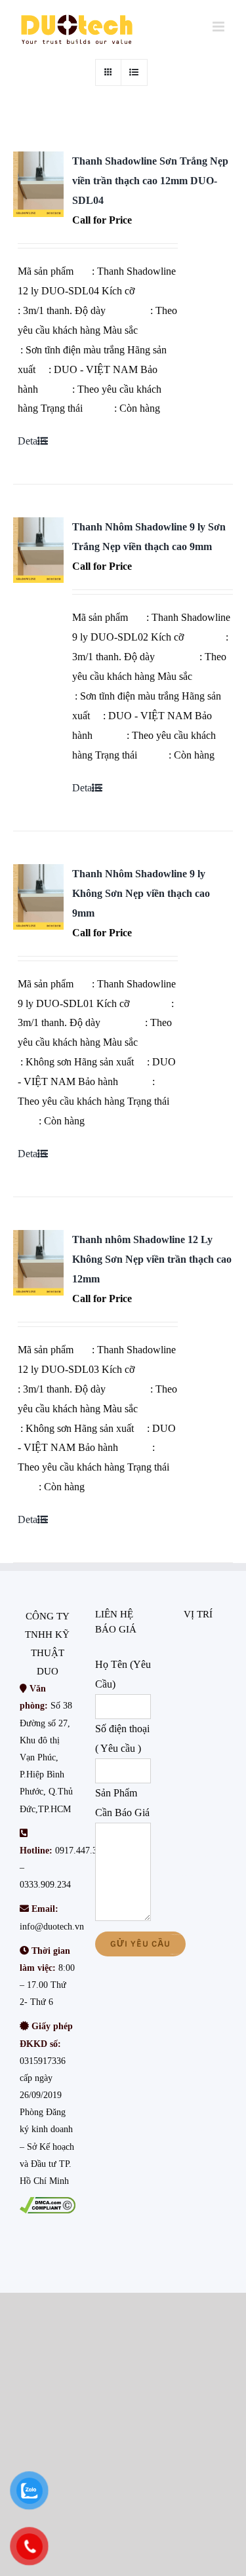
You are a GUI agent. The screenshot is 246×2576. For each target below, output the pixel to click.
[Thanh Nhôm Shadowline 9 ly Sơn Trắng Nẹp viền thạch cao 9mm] (38, 550)
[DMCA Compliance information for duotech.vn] (48, 2205)
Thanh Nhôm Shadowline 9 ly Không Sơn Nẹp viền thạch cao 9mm (141, 893)
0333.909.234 (45, 1885)
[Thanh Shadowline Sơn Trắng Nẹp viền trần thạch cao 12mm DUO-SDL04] (38, 184)
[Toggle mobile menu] (219, 27)
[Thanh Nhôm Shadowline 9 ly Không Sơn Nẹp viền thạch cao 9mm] (38, 897)
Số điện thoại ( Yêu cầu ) (122, 1738)
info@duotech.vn (52, 1927)
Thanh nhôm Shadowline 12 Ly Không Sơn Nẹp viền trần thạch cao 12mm (152, 1259)
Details (32, 441)
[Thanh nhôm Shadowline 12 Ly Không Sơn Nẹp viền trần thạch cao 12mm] (38, 1263)
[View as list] (134, 72)
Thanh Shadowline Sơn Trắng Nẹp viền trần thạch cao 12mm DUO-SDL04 (150, 181)
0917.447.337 (81, 1851)
